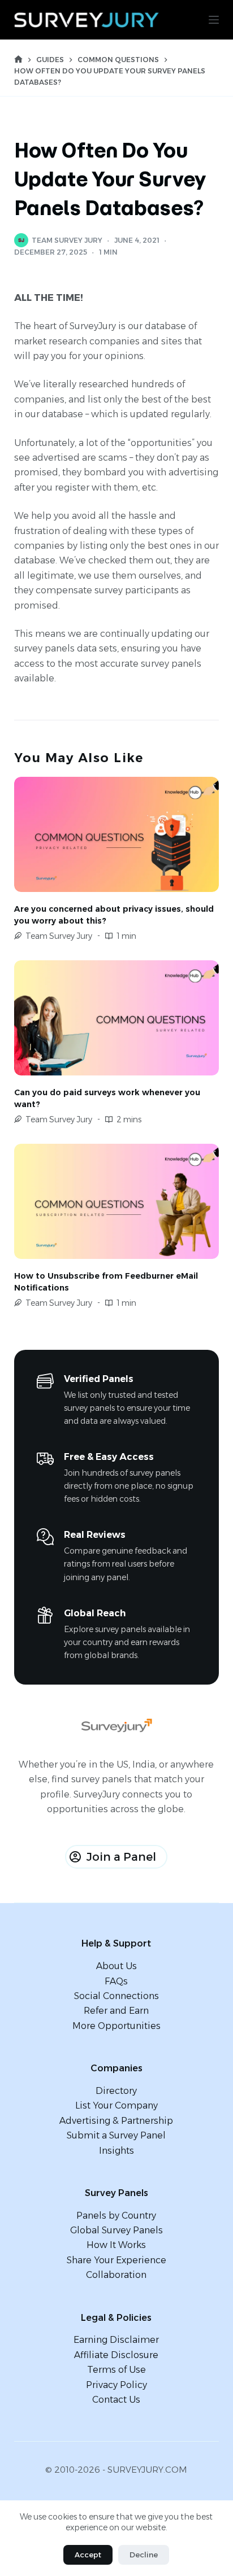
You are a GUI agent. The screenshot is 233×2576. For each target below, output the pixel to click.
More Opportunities (116, 2026)
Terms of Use (116, 2370)
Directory (116, 2091)
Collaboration (116, 2275)
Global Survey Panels (116, 2230)
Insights (116, 2151)
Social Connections (116, 1996)
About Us (116, 1966)
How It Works (116, 2245)
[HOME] (18, 60)
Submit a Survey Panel (116, 2135)
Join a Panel (121, 1857)
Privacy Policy (116, 2385)
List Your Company (116, 2105)
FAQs (116, 1981)
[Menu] (214, 20)
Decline (144, 2555)
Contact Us (116, 2400)
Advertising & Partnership (116, 2121)
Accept (88, 2555)
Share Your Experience (116, 2260)
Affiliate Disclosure (116, 2355)
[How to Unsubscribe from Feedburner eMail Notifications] (117, 1201)
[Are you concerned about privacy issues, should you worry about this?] (117, 834)
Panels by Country (116, 2216)
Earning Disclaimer (116, 2340)
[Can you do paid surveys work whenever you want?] (117, 1018)
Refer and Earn (116, 2011)
